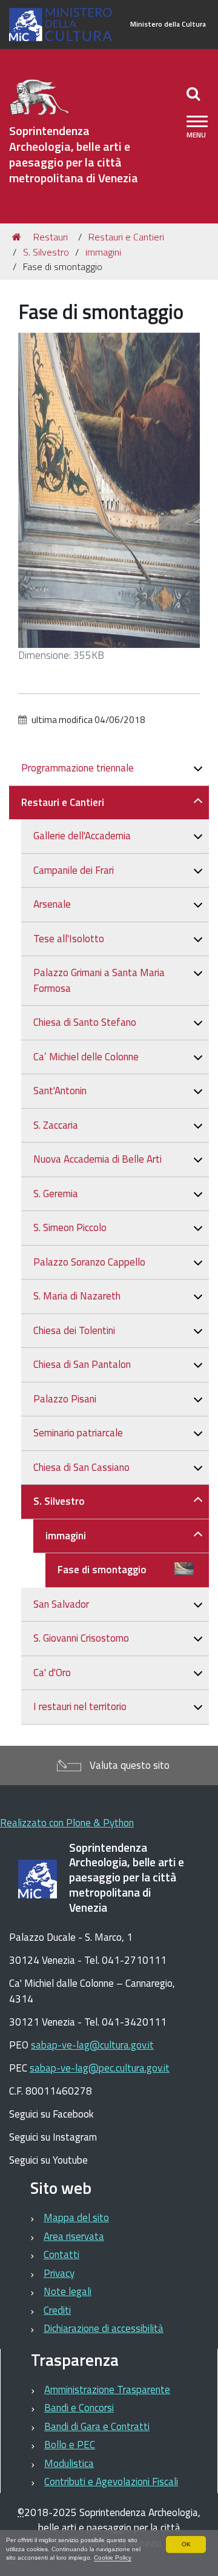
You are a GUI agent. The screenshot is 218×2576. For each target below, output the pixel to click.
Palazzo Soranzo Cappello (89, 1262)
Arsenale (52, 904)
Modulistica (69, 2463)
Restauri (51, 237)
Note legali (68, 2291)
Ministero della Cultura (168, 24)
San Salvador (61, 1604)
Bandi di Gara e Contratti (97, 2426)
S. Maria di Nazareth (77, 1296)
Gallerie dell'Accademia (82, 836)
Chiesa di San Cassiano (81, 1467)
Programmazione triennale (78, 768)
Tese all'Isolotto (69, 939)
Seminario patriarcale (78, 1433)
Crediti (57, 2310)
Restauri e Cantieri (126, 237)
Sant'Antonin (60, 1091)
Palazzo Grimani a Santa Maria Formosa (99, 980)
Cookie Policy (113, 2558)
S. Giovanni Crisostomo (81, 1638)
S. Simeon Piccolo (70, 1227)
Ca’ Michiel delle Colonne (86, 1057)
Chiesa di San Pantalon (82, 1364)
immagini (103, 252)
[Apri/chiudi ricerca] (195, 93)
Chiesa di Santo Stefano (85, 1022)
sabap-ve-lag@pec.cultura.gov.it (100, 2068)
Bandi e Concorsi (79, 2408)
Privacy (59, 2273)
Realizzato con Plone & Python (67, 1823)
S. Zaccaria (56, 1125)
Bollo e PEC (70, 2445)
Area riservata (74, 2236)
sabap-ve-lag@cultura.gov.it (92, 2045)
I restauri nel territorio (80, 1706)
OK (186, 2544)
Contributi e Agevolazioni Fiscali (111, 2482)
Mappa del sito (76, 2218)
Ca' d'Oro (52, 1673)
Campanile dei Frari (74, 870)
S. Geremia (56, 1194)
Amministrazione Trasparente (107, 2389)
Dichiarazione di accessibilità (104, 2328)
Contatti (61, 2254)
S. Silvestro (46, 252)
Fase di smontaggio (102, 1570)
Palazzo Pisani (65, 1399)
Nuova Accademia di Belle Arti (97, 1159)
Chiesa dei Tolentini (74, 1330)
